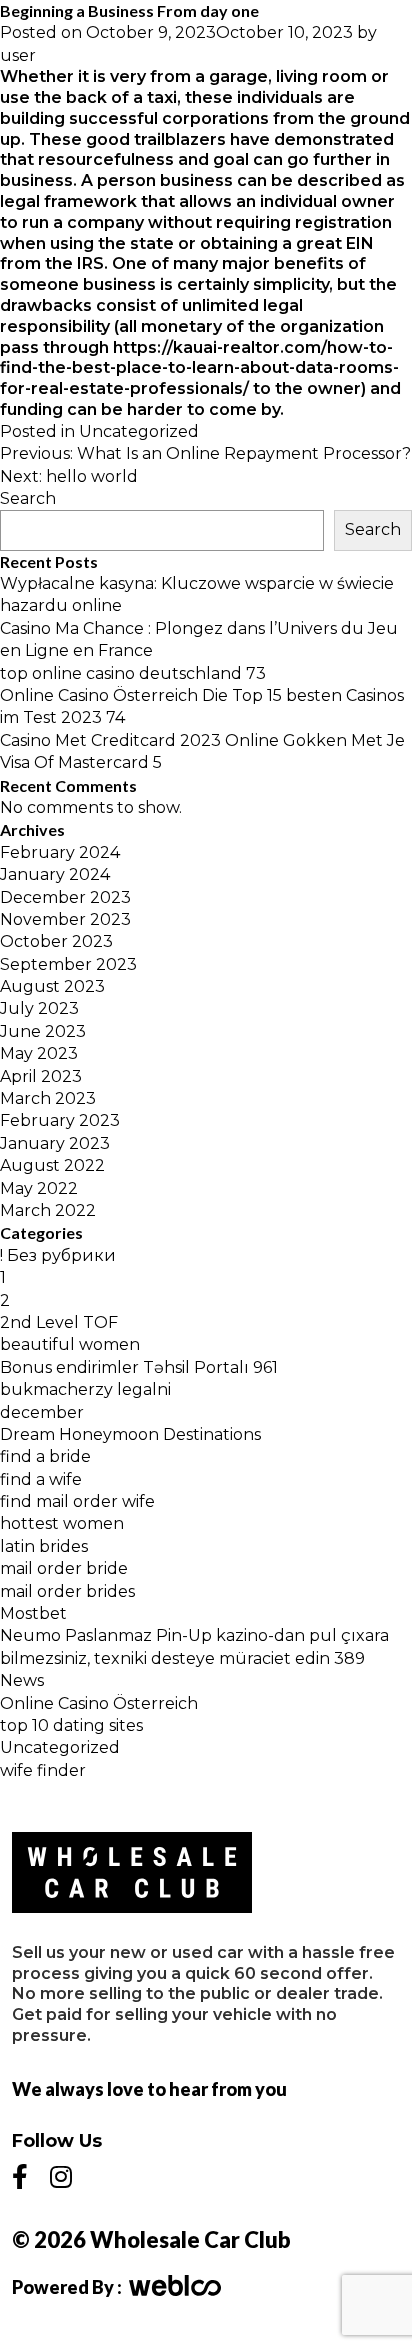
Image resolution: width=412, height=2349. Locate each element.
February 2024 (60, 852)
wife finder (43, 1770)
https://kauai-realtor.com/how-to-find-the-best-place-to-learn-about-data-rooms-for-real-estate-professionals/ (199, 368)
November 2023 (65, 919)
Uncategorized (139, 431)
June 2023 (43, 1031)
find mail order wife (77, 1501)
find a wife (41, 1479)
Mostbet (33, 1613)
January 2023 (55, 1143)
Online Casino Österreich (99, 1703)
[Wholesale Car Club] (132, 1872)
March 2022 (48, 1210)
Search (28, 498)
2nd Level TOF (59, 1322)
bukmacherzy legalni (85, 1389)
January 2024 (55, 874)
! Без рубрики (58, 1255)
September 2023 (68, 964)
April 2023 (41, 1076)
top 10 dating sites (71, 1725)
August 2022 (52, 1165)
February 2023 (60, 1120)
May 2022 (39, 1188)
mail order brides (67, 1591)
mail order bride (64, 1568)
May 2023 (39, 1053)
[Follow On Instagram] (61, 2177)
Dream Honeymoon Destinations (130, 1434)
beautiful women (70, 1344)
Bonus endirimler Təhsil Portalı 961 (139, 1367)
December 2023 (65, 897)
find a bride (45, 1456)
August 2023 (52, 986)
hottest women (62, 1523)
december (42, 1412)
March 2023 (48, 1098)
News (22, 1680)
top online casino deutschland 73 (133, 673)
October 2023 (56, 941)
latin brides (44, 1546)
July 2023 (39, 1008)
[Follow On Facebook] (20, 2177)
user (18, 55)
